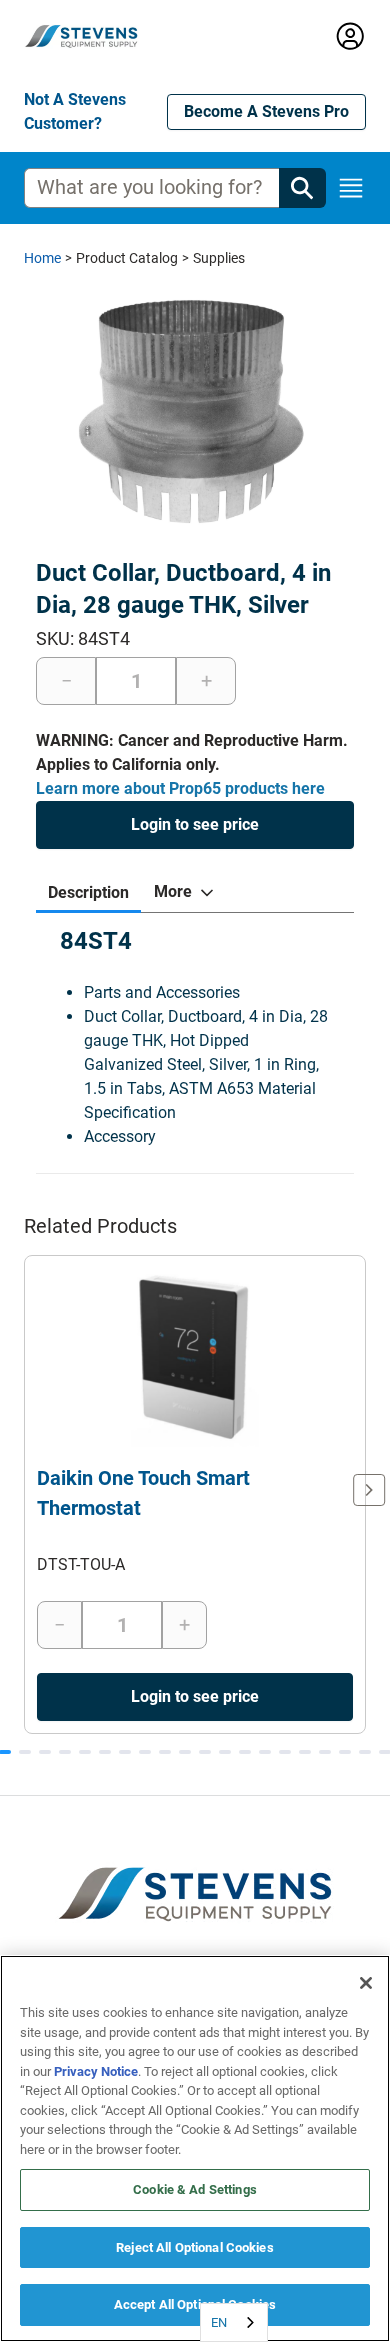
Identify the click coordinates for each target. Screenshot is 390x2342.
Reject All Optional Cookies (195, 2247)
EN (219, 2322)
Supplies (219, 258)
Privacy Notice (96, 2071)
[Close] (366, 1983)
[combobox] (234, 2322)
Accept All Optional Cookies (195, 2304)
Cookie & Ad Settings (195, 2189)
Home (42, 258)
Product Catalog (127, 258)
